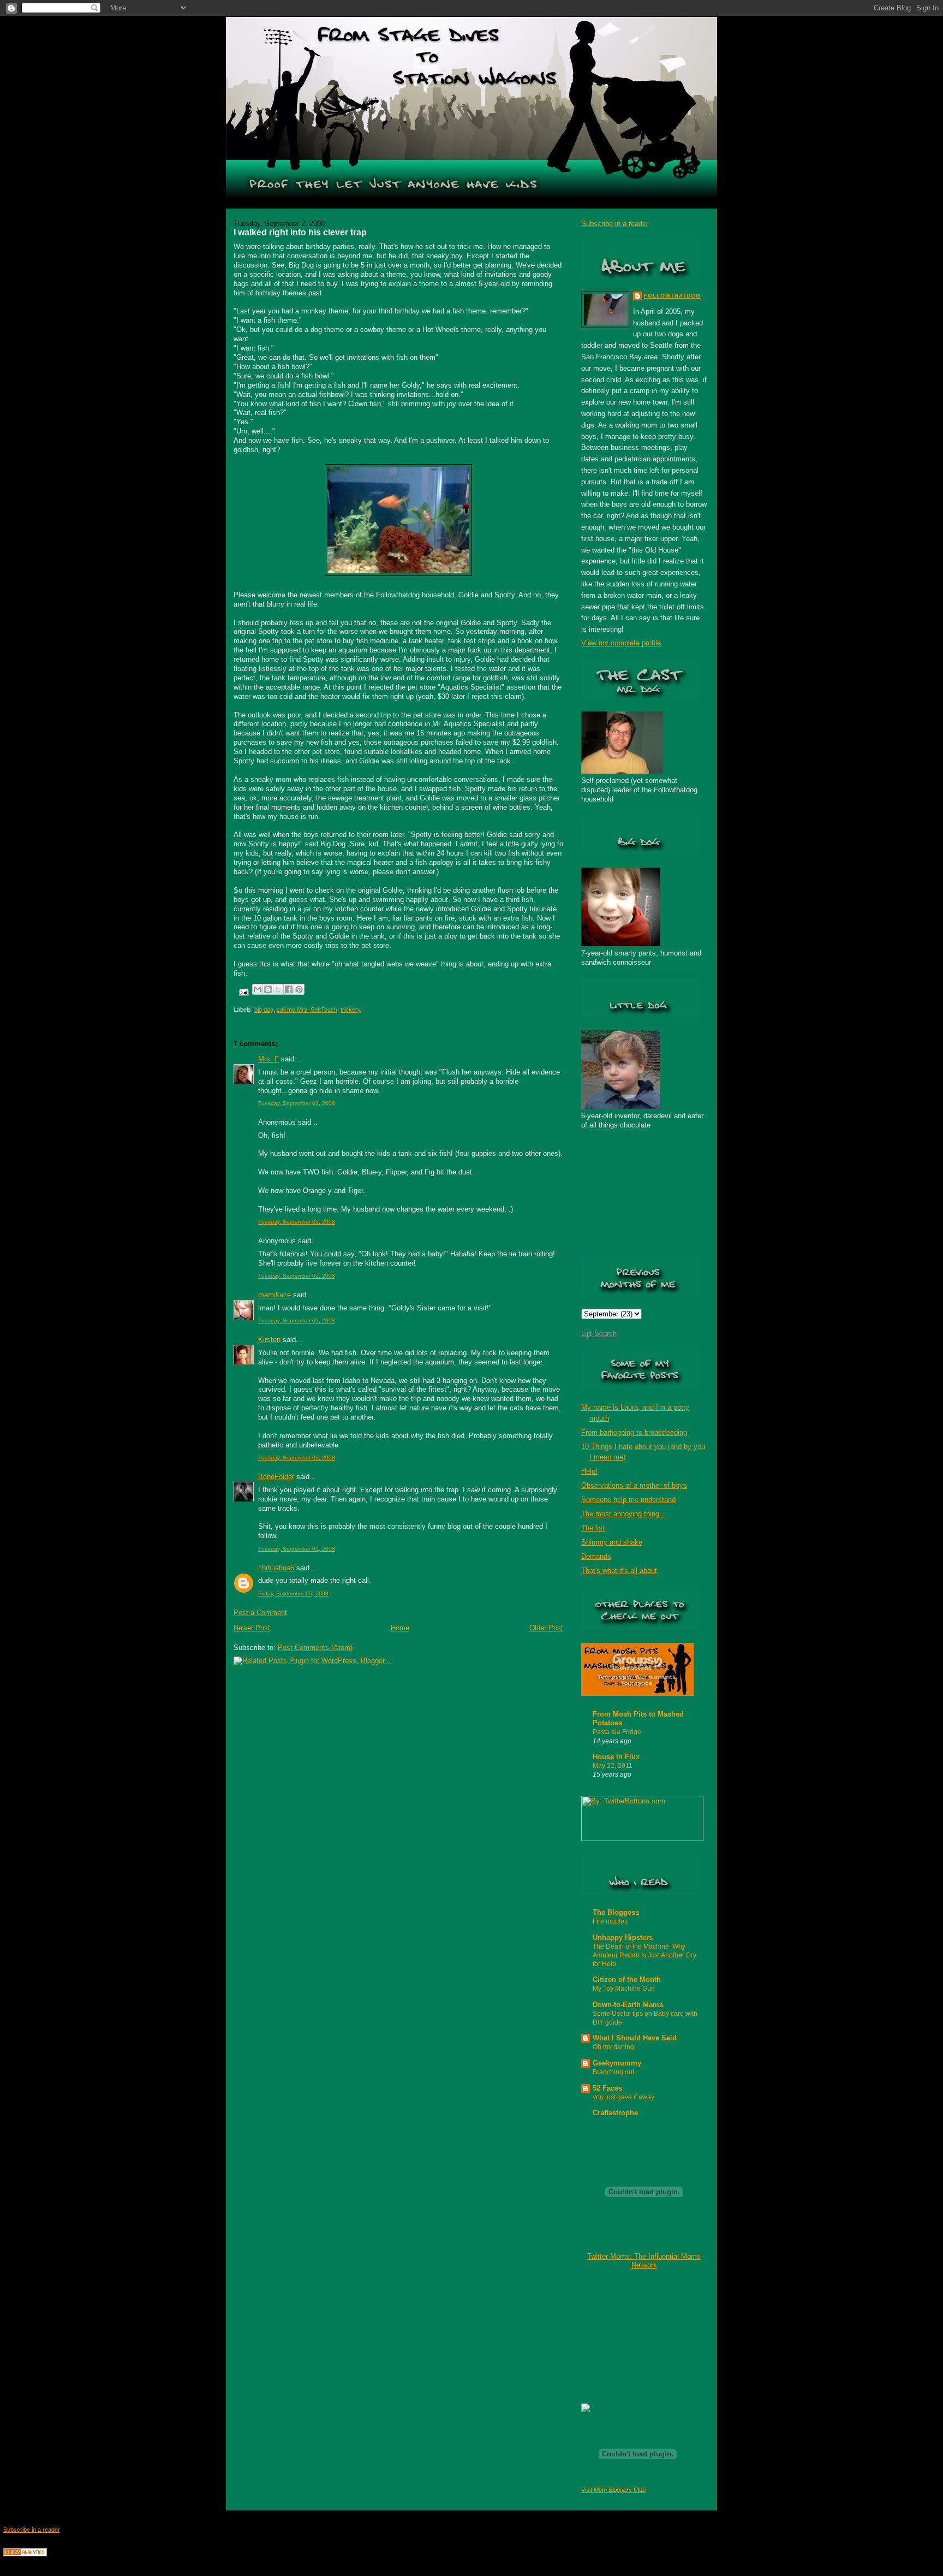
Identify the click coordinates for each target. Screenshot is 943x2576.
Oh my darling (613, 2047)
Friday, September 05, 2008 (293, 1593)
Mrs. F (268, 1059)
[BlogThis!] (268, 989)
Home (400, 1628)
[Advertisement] (636, 2336)
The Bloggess (616, 1912)
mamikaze (274, 1295)
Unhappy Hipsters (623, 1937)
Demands (596, 1556)
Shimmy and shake (612, 1542)
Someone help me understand (628, 1500)
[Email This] (258, 989)
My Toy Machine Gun (624, 1989)
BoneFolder (276, 1477)
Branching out (613, 2072)
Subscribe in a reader (615, 224)
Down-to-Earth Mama (628, 2005)
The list (593, 1528)
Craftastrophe (615, 2113)
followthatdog (672, 296)
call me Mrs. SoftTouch (307, 1010)
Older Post (546, 1628)
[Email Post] (243, 992)
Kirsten (269, 1340)
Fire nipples (610, 1921)
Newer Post (252, 1628)
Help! (589, 1471)
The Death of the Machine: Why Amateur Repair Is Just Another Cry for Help (644, 1955)
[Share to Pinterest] (299, 989)
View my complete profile (621, 643)
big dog (264, 1010)
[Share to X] (278, 989)
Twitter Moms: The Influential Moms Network (644, 2261)
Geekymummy (617, 2063)
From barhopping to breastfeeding (634, 1432)
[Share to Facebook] (289, 989)
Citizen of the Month (627, 1980)
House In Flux (616, 1757)
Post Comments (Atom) (315, 1648)
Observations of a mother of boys (634, 1485)
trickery (351, 1010)
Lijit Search (599, 1334)
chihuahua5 (276, 1568)
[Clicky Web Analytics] (25, 2554)
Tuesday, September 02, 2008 (297, 1103)
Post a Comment (260, 1613)
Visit (613, 2490)
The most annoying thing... (623, 1514)
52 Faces (607, 2088)
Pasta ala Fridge (617, 1732)
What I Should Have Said (635, 2038)
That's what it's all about (619, 1571)
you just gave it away (623, 2097)
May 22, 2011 (613, 1766)
